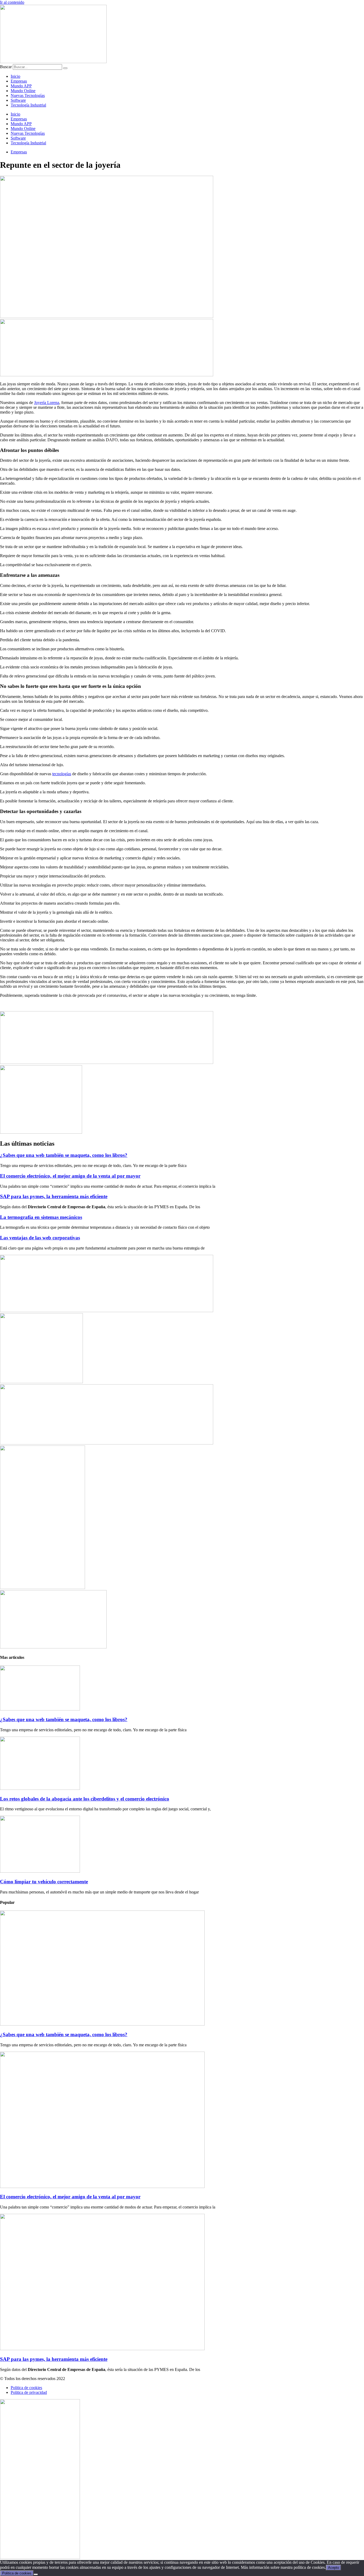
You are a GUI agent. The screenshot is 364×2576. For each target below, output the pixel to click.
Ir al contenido (12, 2)
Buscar (6, 67)
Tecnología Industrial (28, 105)
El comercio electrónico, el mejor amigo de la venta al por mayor (70, 1176)
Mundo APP (21, 86)
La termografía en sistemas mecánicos (41, 1217)
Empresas (19, 81)
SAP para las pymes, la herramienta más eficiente (54, 1196)
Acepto (333, 2568)
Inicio (15, 76)
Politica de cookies (17, 2573)
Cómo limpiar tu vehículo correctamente (44, 1882)
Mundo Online (23, 91)
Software (18, 100)
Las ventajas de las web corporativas (40, 1238)
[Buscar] (65, 68)
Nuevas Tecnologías (28, 95)
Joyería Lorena (47, 403)
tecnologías (62, 774)
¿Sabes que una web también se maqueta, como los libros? (64, 1155)
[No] (36, 2574)
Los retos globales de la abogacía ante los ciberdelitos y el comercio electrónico (85, 1799)
